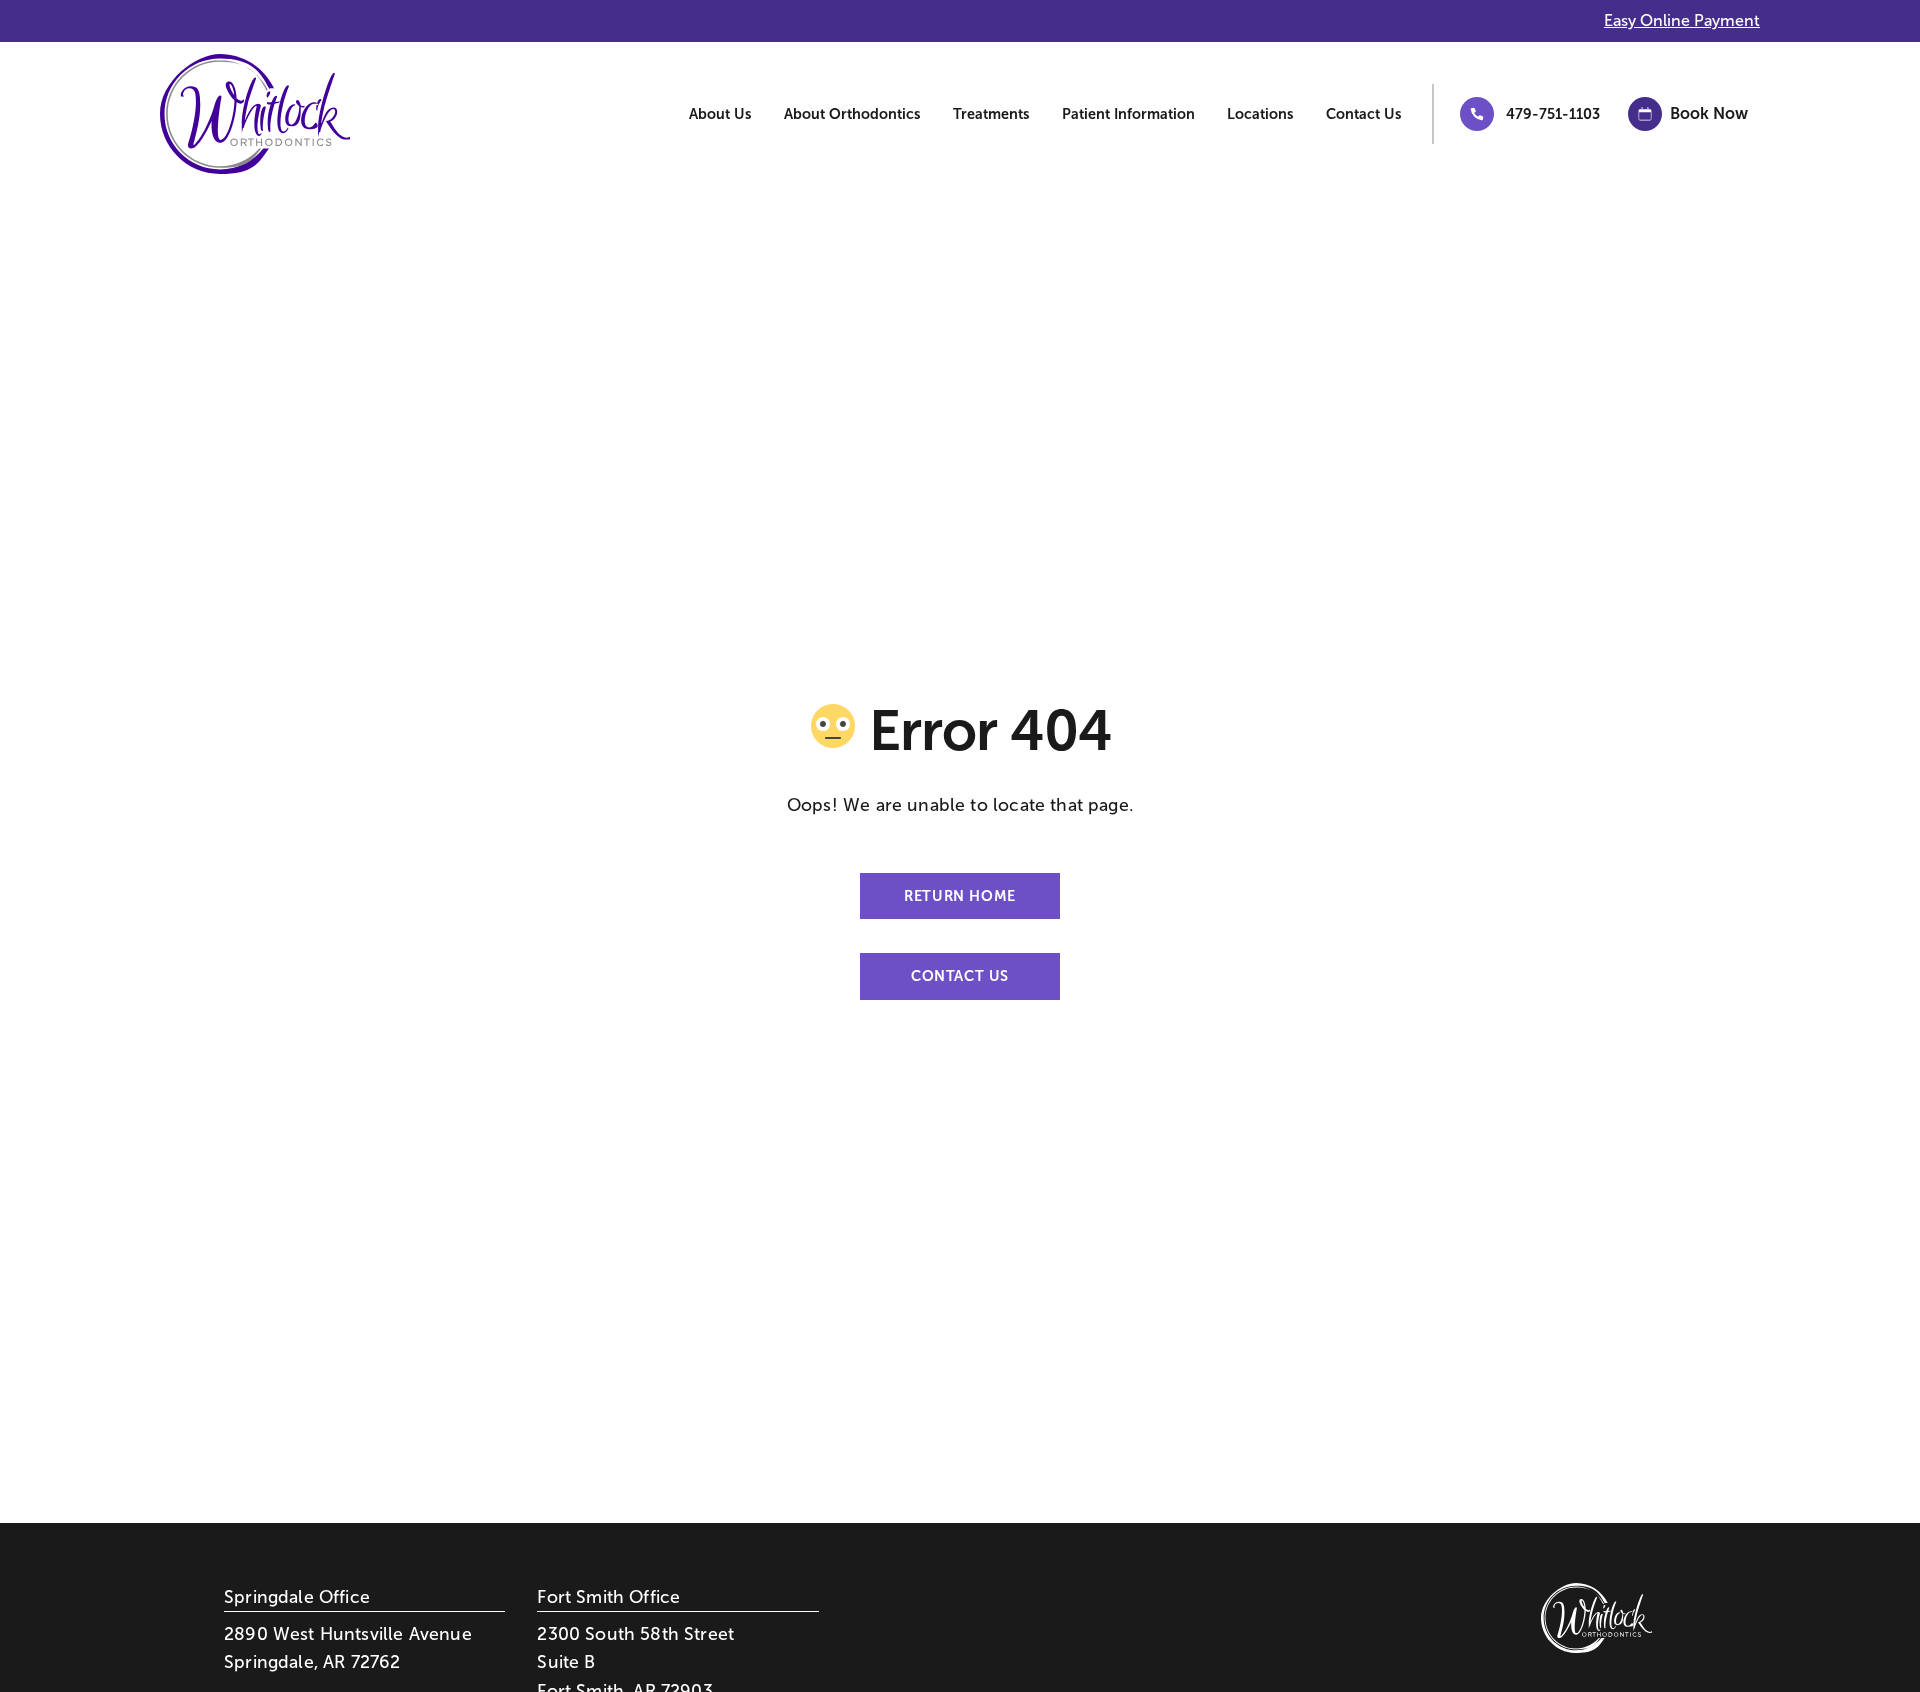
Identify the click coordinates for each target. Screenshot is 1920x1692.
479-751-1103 (1553, 114)
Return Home (959, 896)
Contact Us (1364, 114)
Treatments (991, 114)
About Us (720, 114)
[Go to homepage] (240, 114)
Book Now (1709, 113)
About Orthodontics (852, 114)
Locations (1260, 114)
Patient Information (1128, 114)
